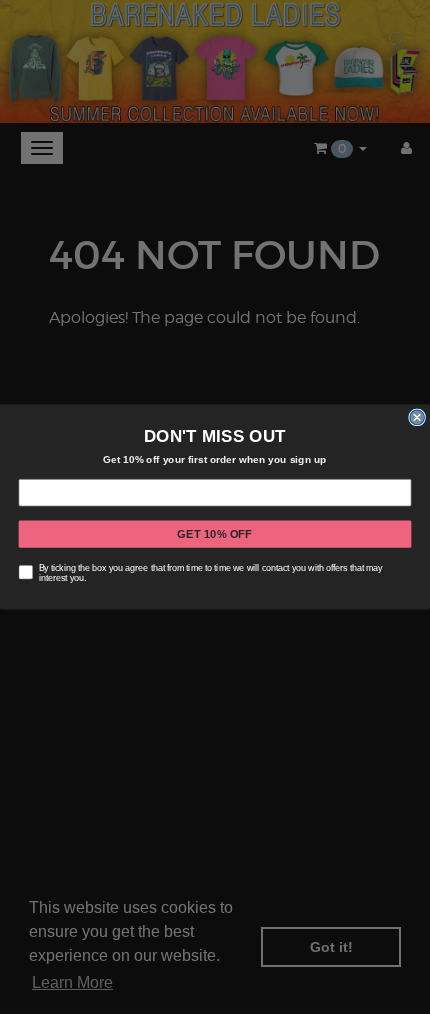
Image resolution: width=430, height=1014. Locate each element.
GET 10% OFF (214, 534)
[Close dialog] (417, 417)
